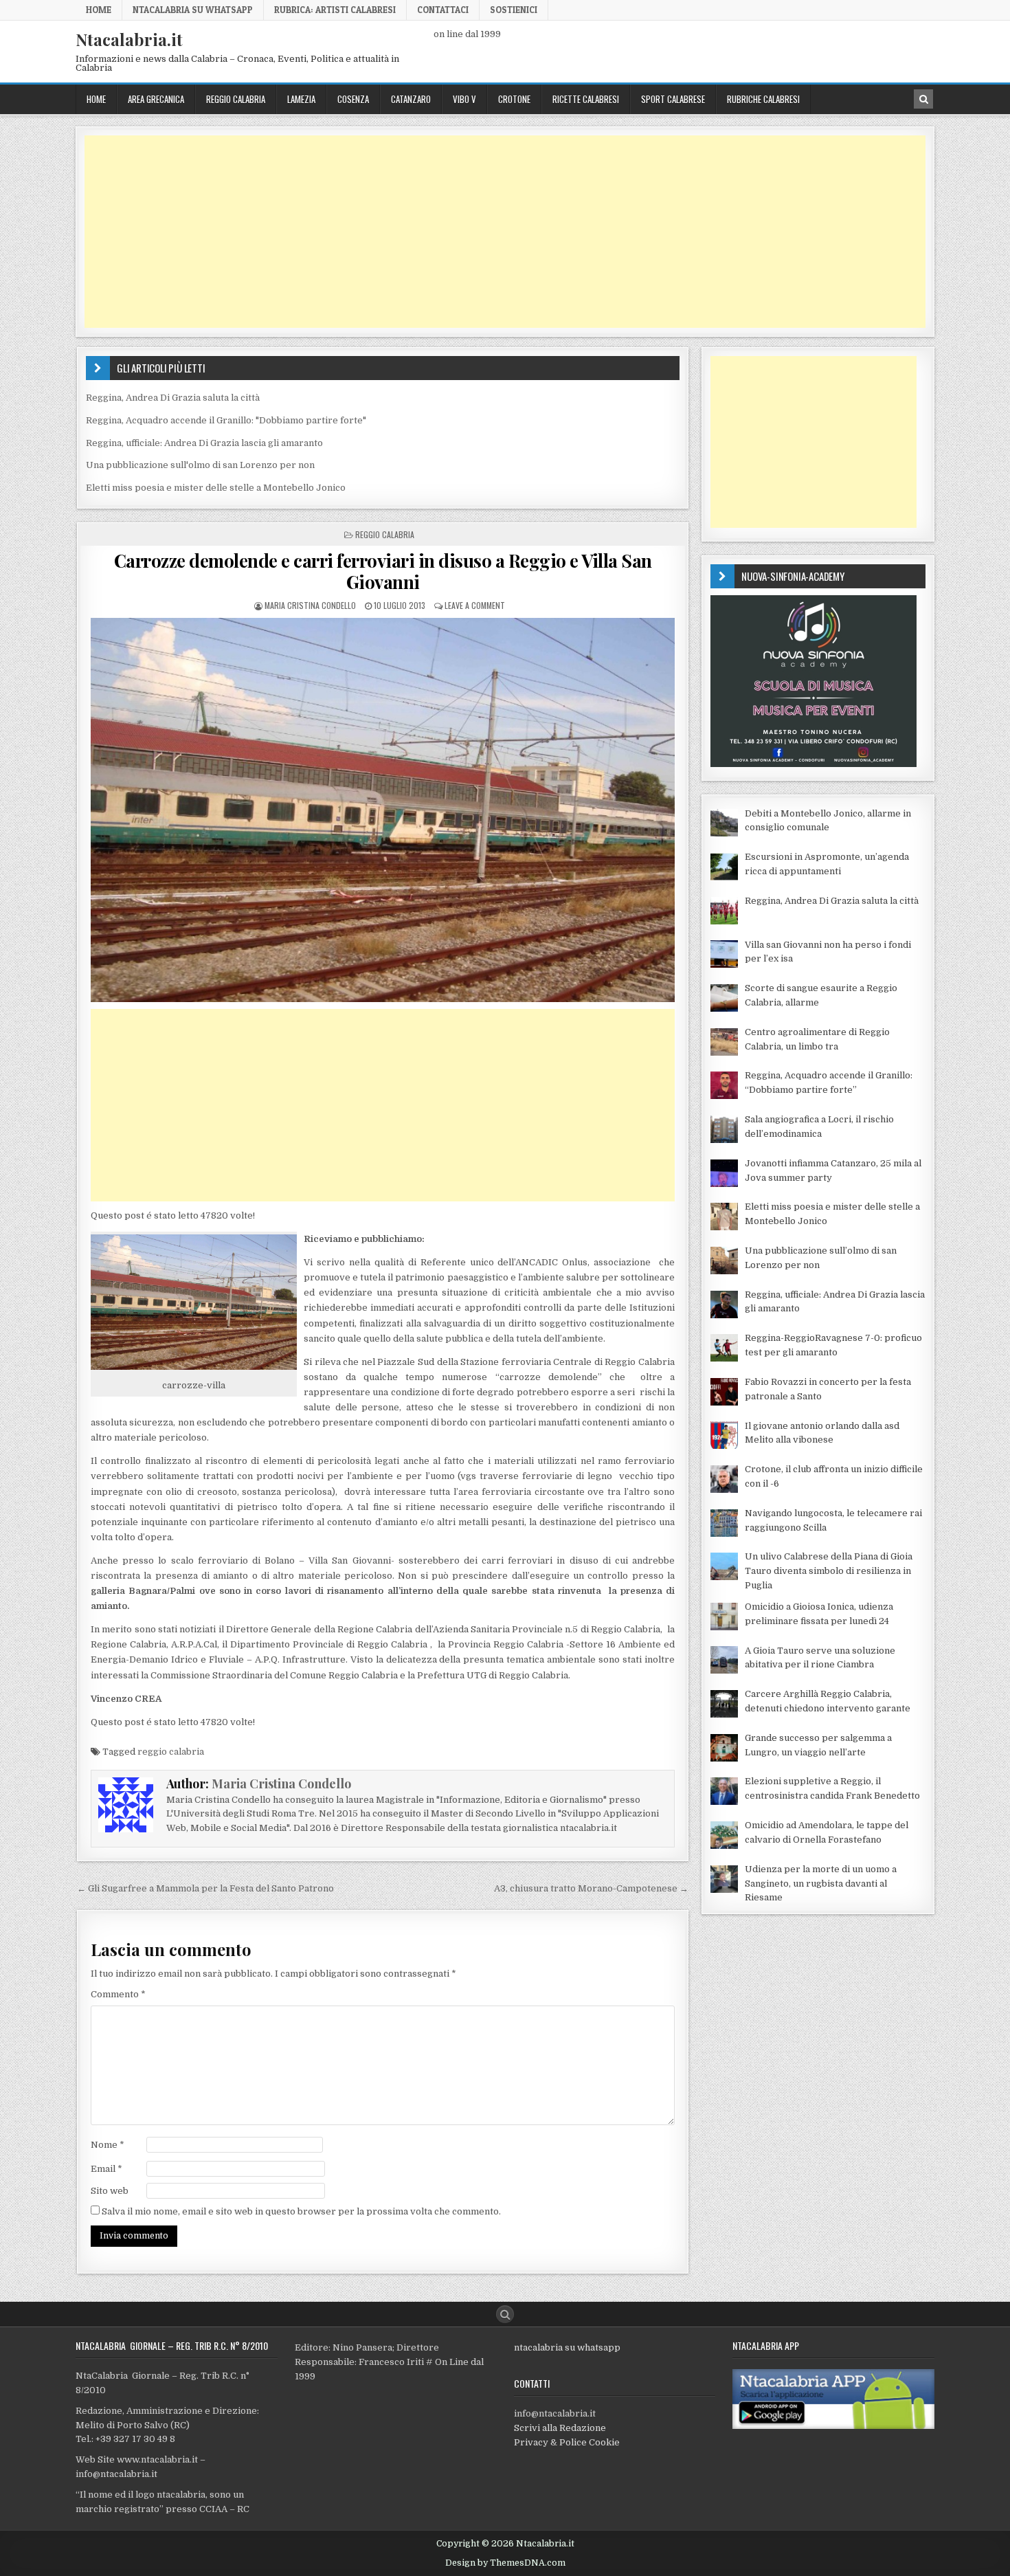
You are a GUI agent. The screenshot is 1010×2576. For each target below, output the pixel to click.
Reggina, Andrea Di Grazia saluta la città (173, 398)
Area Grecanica (156, 99)
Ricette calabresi (586, 99)
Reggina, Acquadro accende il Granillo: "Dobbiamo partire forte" (226, 420)
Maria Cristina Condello (310, 605)
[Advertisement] (497, 232)
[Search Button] (505, 2314)
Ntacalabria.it (129, 39)
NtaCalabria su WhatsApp (193, 10)
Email (106, 2169)
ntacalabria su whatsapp (567, 2347)
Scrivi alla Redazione (560, 2428)
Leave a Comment (475, 605)
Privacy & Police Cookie (567, 2442)
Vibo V (464, 99)
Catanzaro (411, 99)
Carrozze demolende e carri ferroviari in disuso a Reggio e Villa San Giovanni (383, 571)
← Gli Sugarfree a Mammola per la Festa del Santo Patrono (205, 1888)
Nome (108, 2145)
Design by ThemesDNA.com (505, 2563)
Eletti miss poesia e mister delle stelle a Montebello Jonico (216, 488)
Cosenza (353, 99)
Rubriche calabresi (763, 99)
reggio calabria (171, 1752)
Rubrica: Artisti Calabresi (335, 10)
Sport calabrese (673, 99)
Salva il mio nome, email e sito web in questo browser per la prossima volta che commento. (301, 2211)
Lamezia (301, 99)
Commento (118, 1994)
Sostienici (514, 10)
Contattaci (443, 10)
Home (99, 10)
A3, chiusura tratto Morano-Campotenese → (591, 1888)
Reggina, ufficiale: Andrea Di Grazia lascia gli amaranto (204, 443)
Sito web (110, 2191)
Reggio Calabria (236, 99)
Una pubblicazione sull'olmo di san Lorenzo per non (200, 465)
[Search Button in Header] (923, 99)
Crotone (514, 99)
